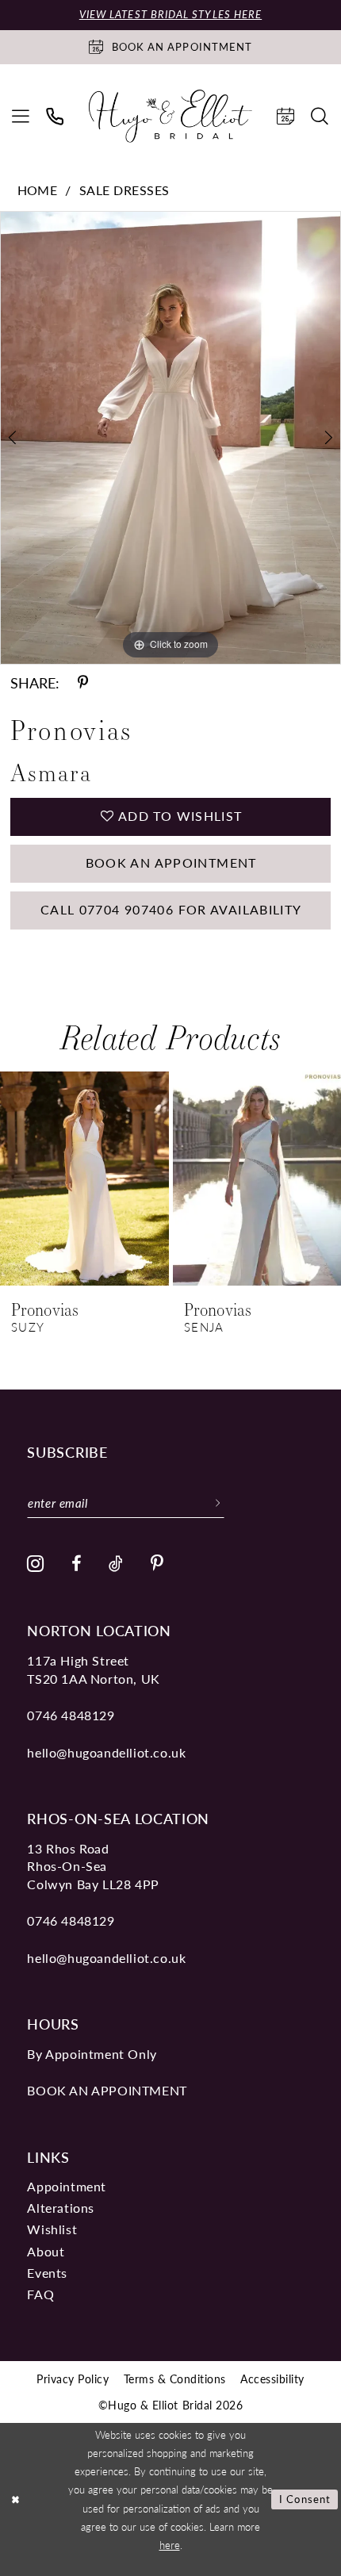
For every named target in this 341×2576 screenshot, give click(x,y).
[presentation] (84, 1179)
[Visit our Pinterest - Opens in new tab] (157, 1564)
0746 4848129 (71, 1715)
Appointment (67, 2186)
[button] (21, 116)
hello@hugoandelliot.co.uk (106, 1752)
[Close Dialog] (15, 2500)
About (46, 2251)
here (170, 2545)
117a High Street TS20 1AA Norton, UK (93, 1669)
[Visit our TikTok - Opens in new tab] (116, 1564)
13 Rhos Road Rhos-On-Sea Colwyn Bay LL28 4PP (93, 1866)
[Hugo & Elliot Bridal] (170, 116)
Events (47, 2273)
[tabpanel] (170, 438)
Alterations (61, 2208)
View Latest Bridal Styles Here (170, 14)
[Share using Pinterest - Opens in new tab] (83, 683)
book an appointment (107, 2090)
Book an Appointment (171, 862)
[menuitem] (21, 116)
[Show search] (320, 116)
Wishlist (52, 2229)
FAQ (40, 2294)
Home (38, 190)
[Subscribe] (218, 1503)
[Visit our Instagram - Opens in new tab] (36, 1564)
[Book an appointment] (285, 116)
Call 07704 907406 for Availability (171, 909)
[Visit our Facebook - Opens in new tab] (77, 1564)
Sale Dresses (125, 190)
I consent (305, 2499)
